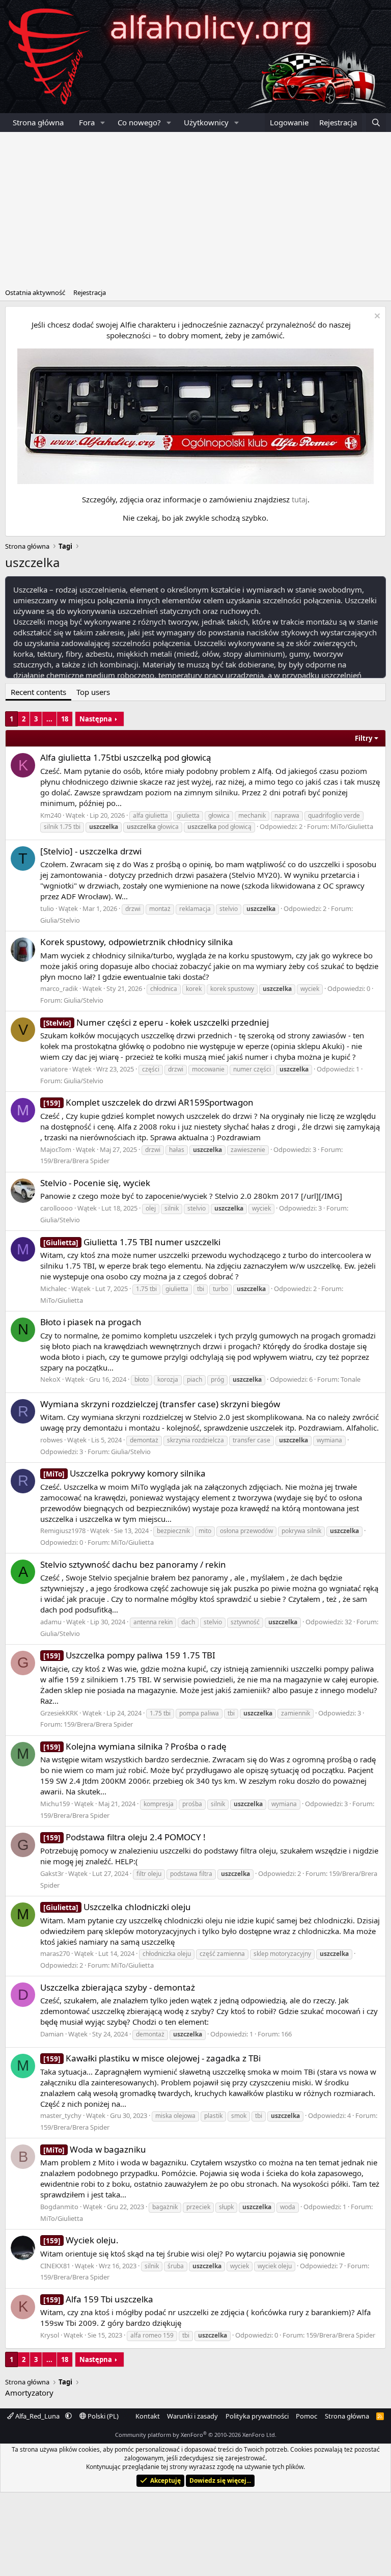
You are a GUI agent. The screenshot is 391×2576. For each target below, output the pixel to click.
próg (217, 1379)
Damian (52, 2034)
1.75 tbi (146, 1289)
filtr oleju (149, 1874)
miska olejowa (175, 2116)
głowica (219, 815)
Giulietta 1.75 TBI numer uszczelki (132, 1242)
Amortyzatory (29, 2393)
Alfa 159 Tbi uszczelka (98, 2299)
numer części (252, 1069)
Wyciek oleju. (81, 2240)
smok (239, 2116)
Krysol (50, 2335)
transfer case (252, 1440)
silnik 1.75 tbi (62, 827)
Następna (96, 719)
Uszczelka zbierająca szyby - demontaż (118, 1987)
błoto (142, 1379)
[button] (103, 123)
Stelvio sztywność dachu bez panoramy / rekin (133, 1564)
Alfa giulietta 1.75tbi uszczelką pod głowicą (126, 757)
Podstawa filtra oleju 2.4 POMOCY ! (124, 1837)
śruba (176, 2266)
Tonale (351, 1379)
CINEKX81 (55, 2266)
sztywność (245, 1622)
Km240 (51, 815)
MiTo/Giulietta (352, 826)
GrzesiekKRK (59, 1713)
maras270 (55, 1953)
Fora (87, 122)
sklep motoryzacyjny (282, 1954)
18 (65, 719)
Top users (93, 692)
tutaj (300, 499)
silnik (172, 1208)
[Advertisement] (195, 208)
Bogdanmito (59, 2207)
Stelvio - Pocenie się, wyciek (95, 1183)
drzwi (133, 909)
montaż (160, 909)
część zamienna (222, 1954)
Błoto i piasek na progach (91, 1322)
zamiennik (296, 1713)
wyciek (310, 989)
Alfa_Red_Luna (37, 2416)
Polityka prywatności (257, 2416)
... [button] (49, 719)
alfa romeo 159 (152, 2335)
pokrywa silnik (301, 1531)
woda (288, 2207)
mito (205, 1531)
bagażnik (165, 2207)
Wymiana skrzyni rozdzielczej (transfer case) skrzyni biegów (160, 1404)
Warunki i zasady (192, 2416)
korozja (168, 1379)
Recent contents (38, 692)
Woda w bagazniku (95, 2149)
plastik (213, 2116)
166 (286, 2034)
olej (151, 1208)
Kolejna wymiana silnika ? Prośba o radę (135, 1746)
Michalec (53, 1289)
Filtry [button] (364, 738)
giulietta (188, 815)
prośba (192, 1804)
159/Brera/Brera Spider (75, 1161)
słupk (226, 2207)
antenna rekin (153, 1622)
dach (188, 1622)
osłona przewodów (246, 1531)
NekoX (50, 1379)
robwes (51, 1440)
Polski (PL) (102, 2416)
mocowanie (208, 1069)
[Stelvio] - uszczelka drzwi (91, 851)
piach (194, 1379)
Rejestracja (90, 292)
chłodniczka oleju (167, 1954)
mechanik (252, 815)
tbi (201, 1289)
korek (194, 989)
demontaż (144, 1440)
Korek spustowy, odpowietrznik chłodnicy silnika (137, 942)
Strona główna (38, 122)
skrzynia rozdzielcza (195, 1440)
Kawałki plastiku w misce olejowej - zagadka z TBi (152, 2058)
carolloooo (57, 1208)
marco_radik (59, 988)
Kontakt (148, 2416)
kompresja (159, 1804)
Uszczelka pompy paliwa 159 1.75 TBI (129, 1655)
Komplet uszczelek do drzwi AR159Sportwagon (148, 1102)
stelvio (229, 909)
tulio (47, 908)
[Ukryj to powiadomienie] (376, 317)
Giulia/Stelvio (60, 920)
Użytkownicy (206, 122)
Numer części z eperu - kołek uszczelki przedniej (156, 1022)
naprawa (287, 815)
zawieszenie (248, 1150)
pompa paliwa (199, 1713)
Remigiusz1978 (63, 1531)
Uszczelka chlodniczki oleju (117, 1907)
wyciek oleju (275, 2266)
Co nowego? (139, 122)
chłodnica (164, 989)
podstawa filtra (191, 1874)
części (151, 1069)
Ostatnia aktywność (35, 292)
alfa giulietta (150, 815)
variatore (54, 1069)
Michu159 (55, 1804)
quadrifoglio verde (334, 815)
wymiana (329, 1440)
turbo (220, 1289)
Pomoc (306, 2416)
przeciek (198, 2207)
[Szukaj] (376, 123)
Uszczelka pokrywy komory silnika (124, 1473)
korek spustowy (232, 989)
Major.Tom (56, 1149)
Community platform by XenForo (196, 2435)
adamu (51, 1622)
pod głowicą (219, 827)
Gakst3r (52, 1873)
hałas (177, 1150)
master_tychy (61, 2115)
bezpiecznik (173, 1531)
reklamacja (195, 909)
